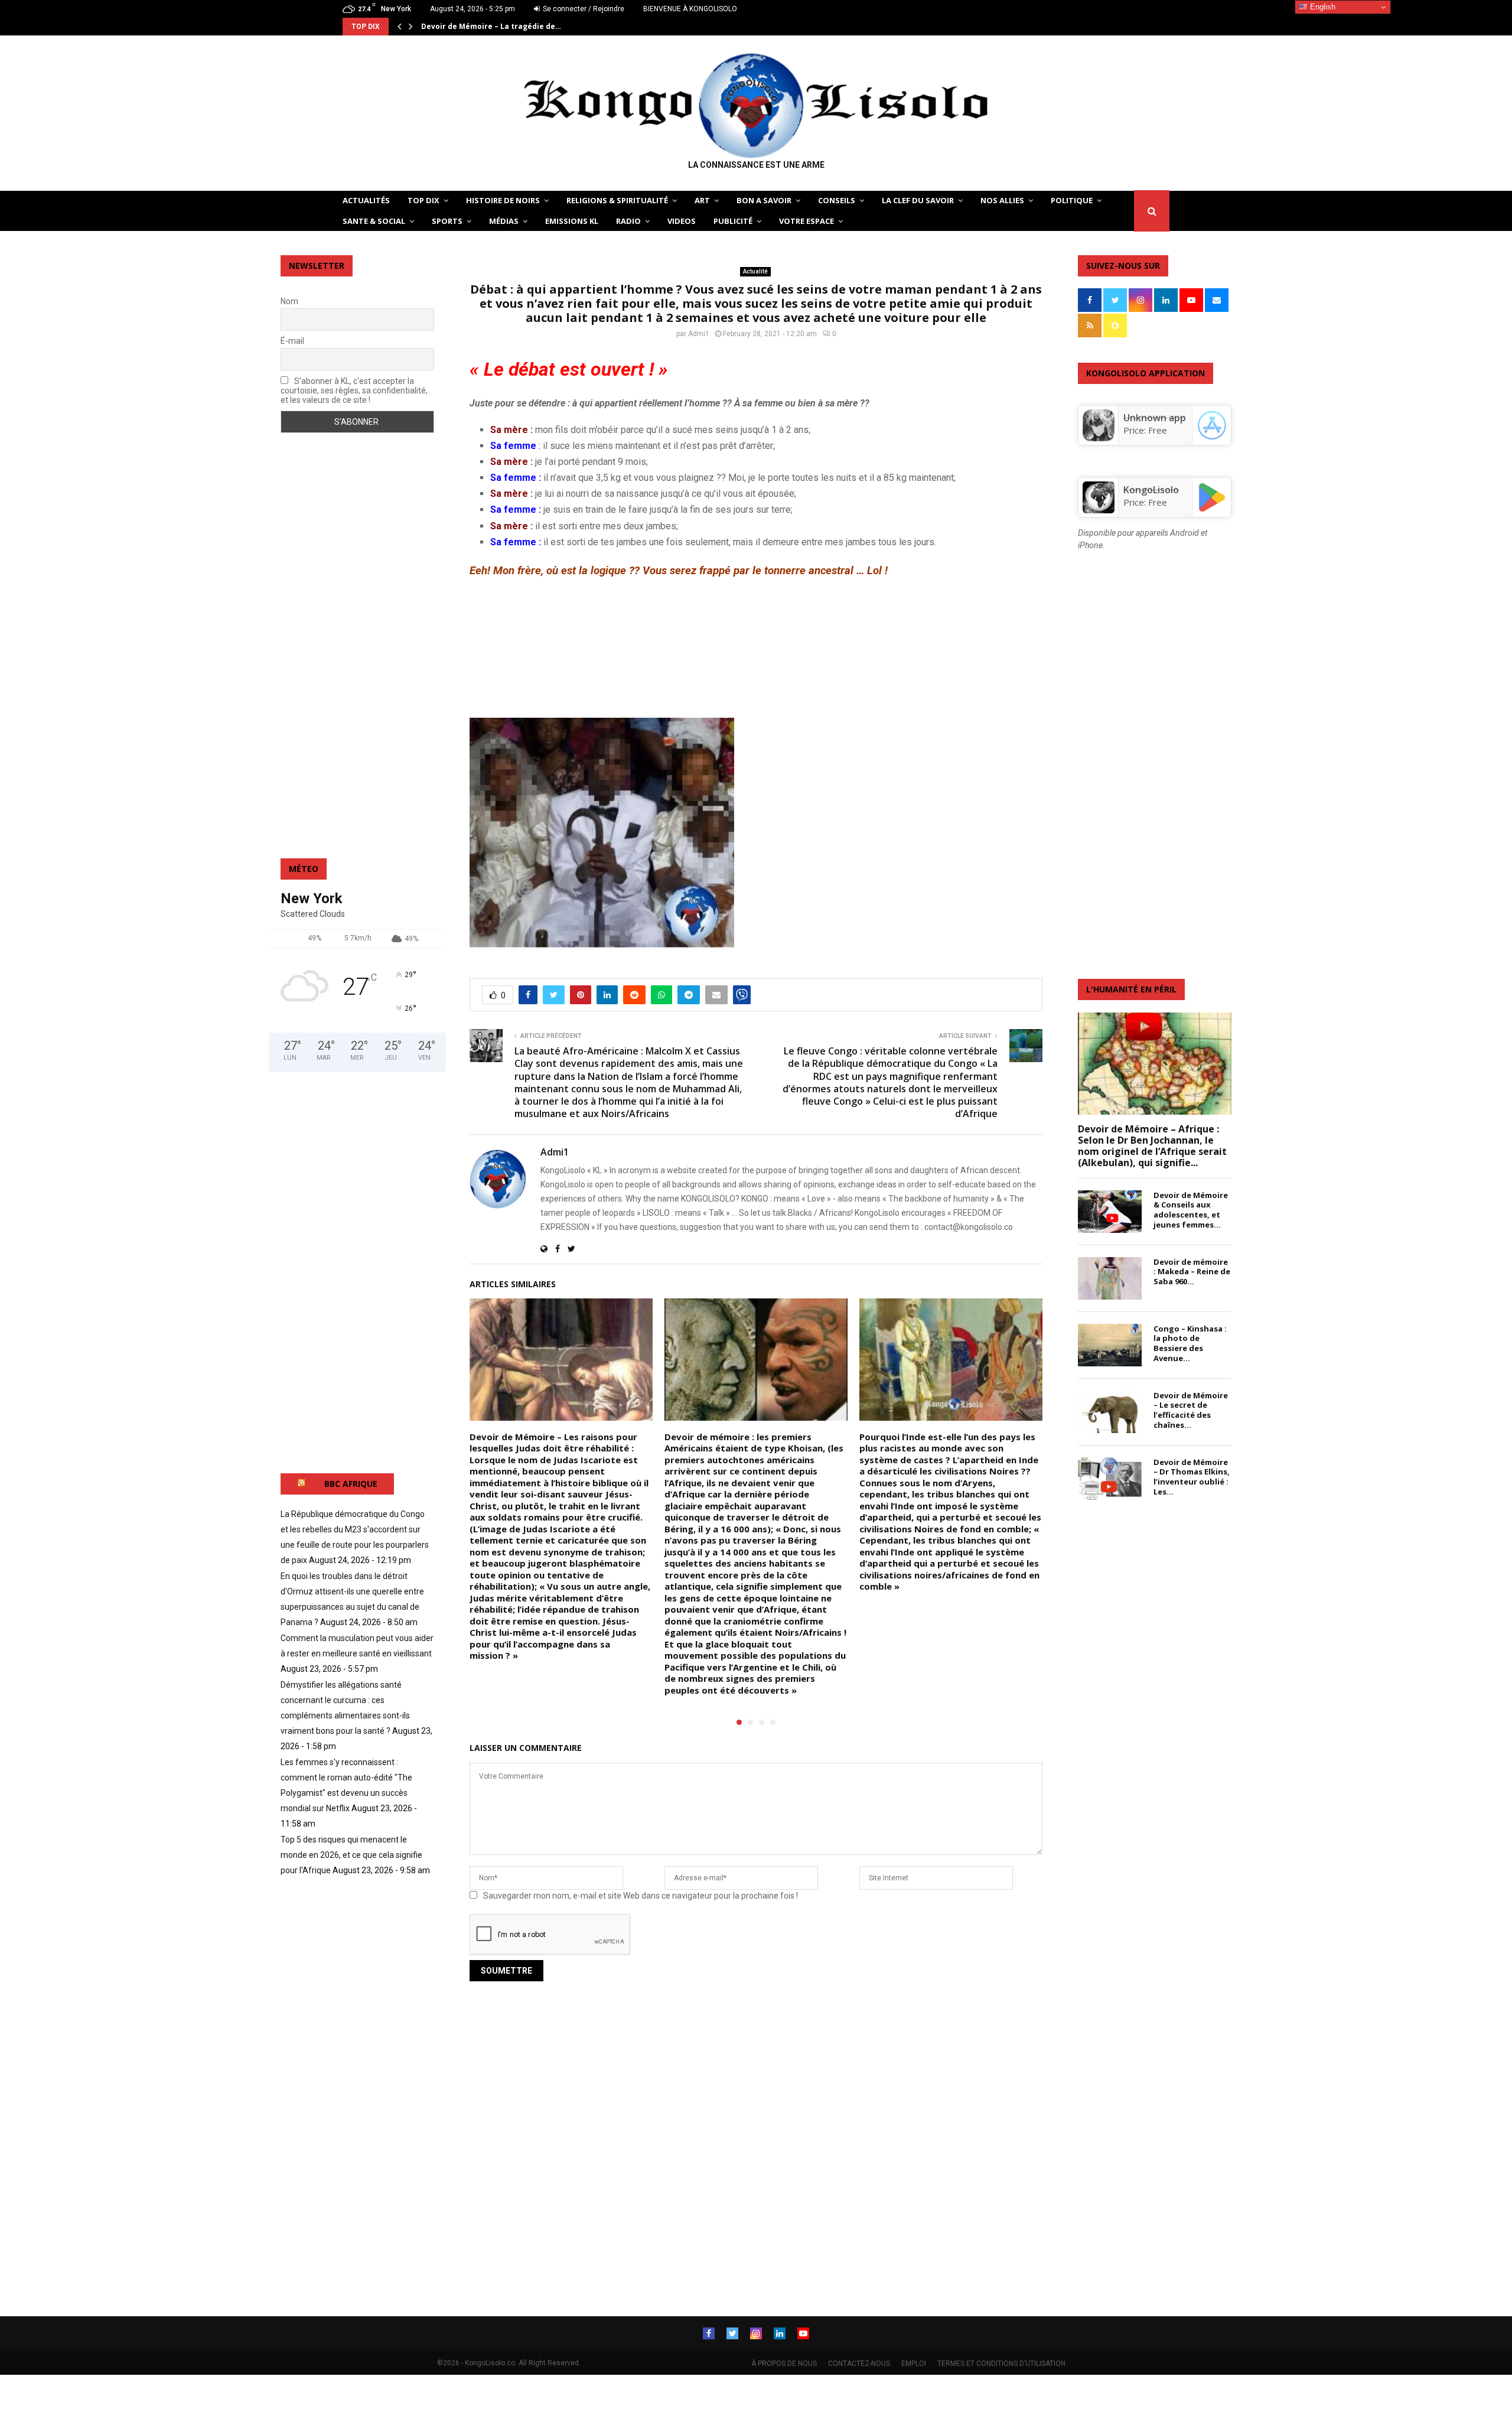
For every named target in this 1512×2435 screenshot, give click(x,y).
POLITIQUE (1072, 200)
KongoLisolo (1151, 490)
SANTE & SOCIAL (374, 221)
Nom (289, 301)
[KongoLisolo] (1099, 510)
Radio (628, 221)
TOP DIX (423, 200)
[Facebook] (709, 2333)
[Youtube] (803, 2333)
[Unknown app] (1099, 438)
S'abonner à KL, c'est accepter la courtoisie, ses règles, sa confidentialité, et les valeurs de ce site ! (354, 390)
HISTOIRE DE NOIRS (503, 200)
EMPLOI (914, 2364)
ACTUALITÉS (366, 200)
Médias (504, 221)
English (1322, 7)
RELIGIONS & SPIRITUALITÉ (617, 200)
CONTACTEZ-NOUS (859, 2364)
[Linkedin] (780, 2333)
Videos (682, 221)
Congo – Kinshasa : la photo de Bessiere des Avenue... (1190, 1343)
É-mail (292, 341)
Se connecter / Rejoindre (583, 9)
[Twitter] (732, 2333)
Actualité (755, 271)
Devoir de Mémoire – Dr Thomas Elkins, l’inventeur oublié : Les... (1192, 1477)
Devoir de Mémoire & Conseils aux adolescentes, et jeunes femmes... (1191, 1210)
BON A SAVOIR (764, 200)
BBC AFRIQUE (351, 1484)
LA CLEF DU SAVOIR (918, 200)
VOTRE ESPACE (806, 221)
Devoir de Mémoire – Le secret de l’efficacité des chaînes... (1191, 1410)
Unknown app (1155, 418)
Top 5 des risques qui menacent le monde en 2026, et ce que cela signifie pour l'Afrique (351, 1855)
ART (702, 200)
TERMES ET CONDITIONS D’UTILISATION (1001, 2364)
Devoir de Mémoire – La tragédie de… (491, 26)
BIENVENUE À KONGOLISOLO (690, 9)
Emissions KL (572, 221)
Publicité (733, 221)
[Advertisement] (756, 648)
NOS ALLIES (1002, 200)
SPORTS (447, 221)
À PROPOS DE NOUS (784, 2364)
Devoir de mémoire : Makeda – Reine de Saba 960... (1192, 1272)
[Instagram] (756, 2333)
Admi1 (699, 334)
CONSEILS (837, 200)
